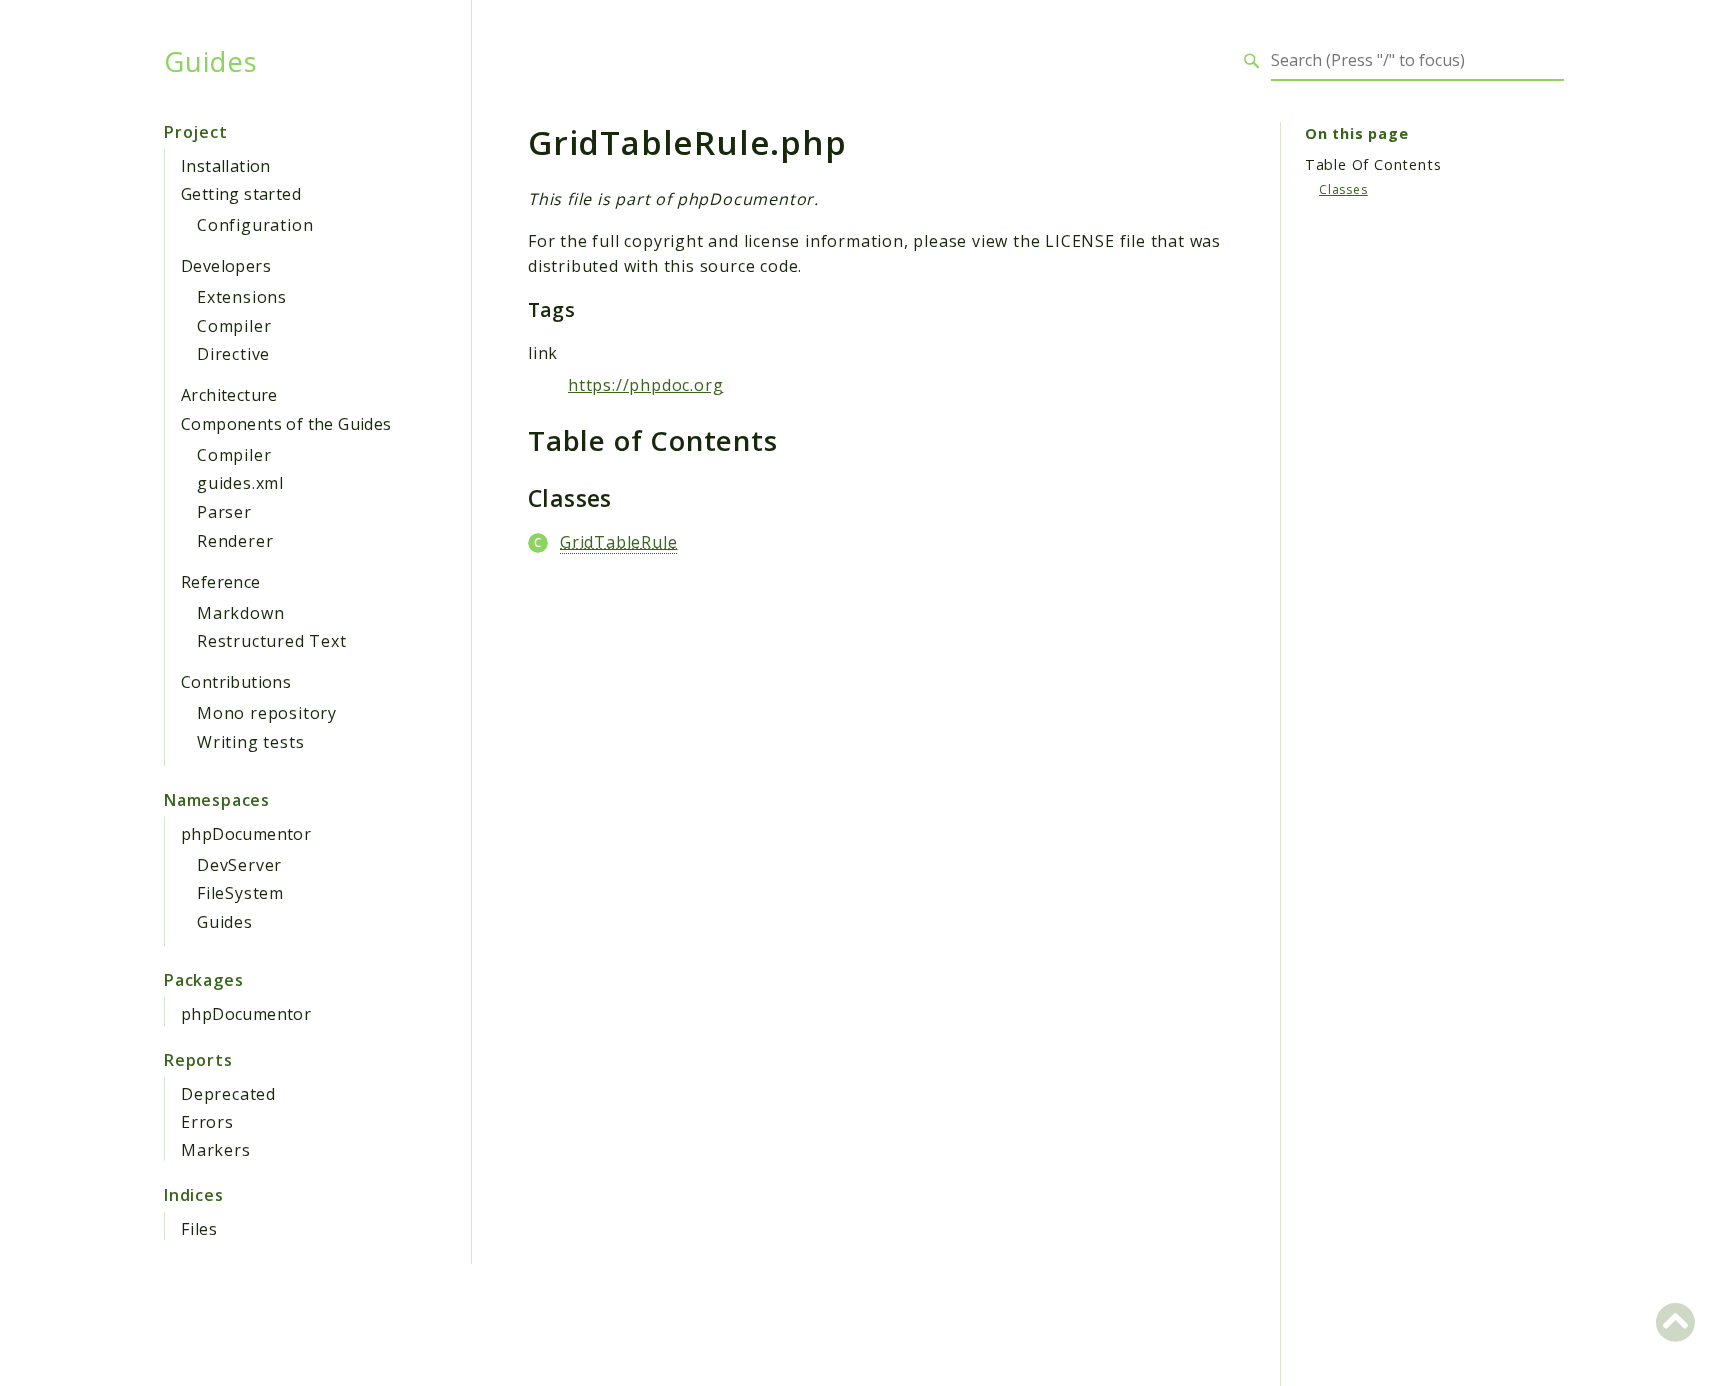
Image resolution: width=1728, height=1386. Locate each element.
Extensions (242, 297)
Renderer (235, 541)
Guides (211, 61)
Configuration (255, 225)
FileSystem (240, 893)
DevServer (239, 865)
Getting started (241, 194)
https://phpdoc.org (645, 385)
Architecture (229, 395)
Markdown (240, 613)
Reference (221, 582)
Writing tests (250, 742)
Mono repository (267, 713)
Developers (226, 266)
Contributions (236, 682)
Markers (216, 1150)
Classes (1343, 189)
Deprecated (228, 1094)
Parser (224, 512)
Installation (226, 166)
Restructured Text (272, 641)
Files (199, 1229)
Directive (233, 354)
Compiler (234, 326)
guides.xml (240, 483)
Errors (207, 1122)
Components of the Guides (286, 424)
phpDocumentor (246, 834)
